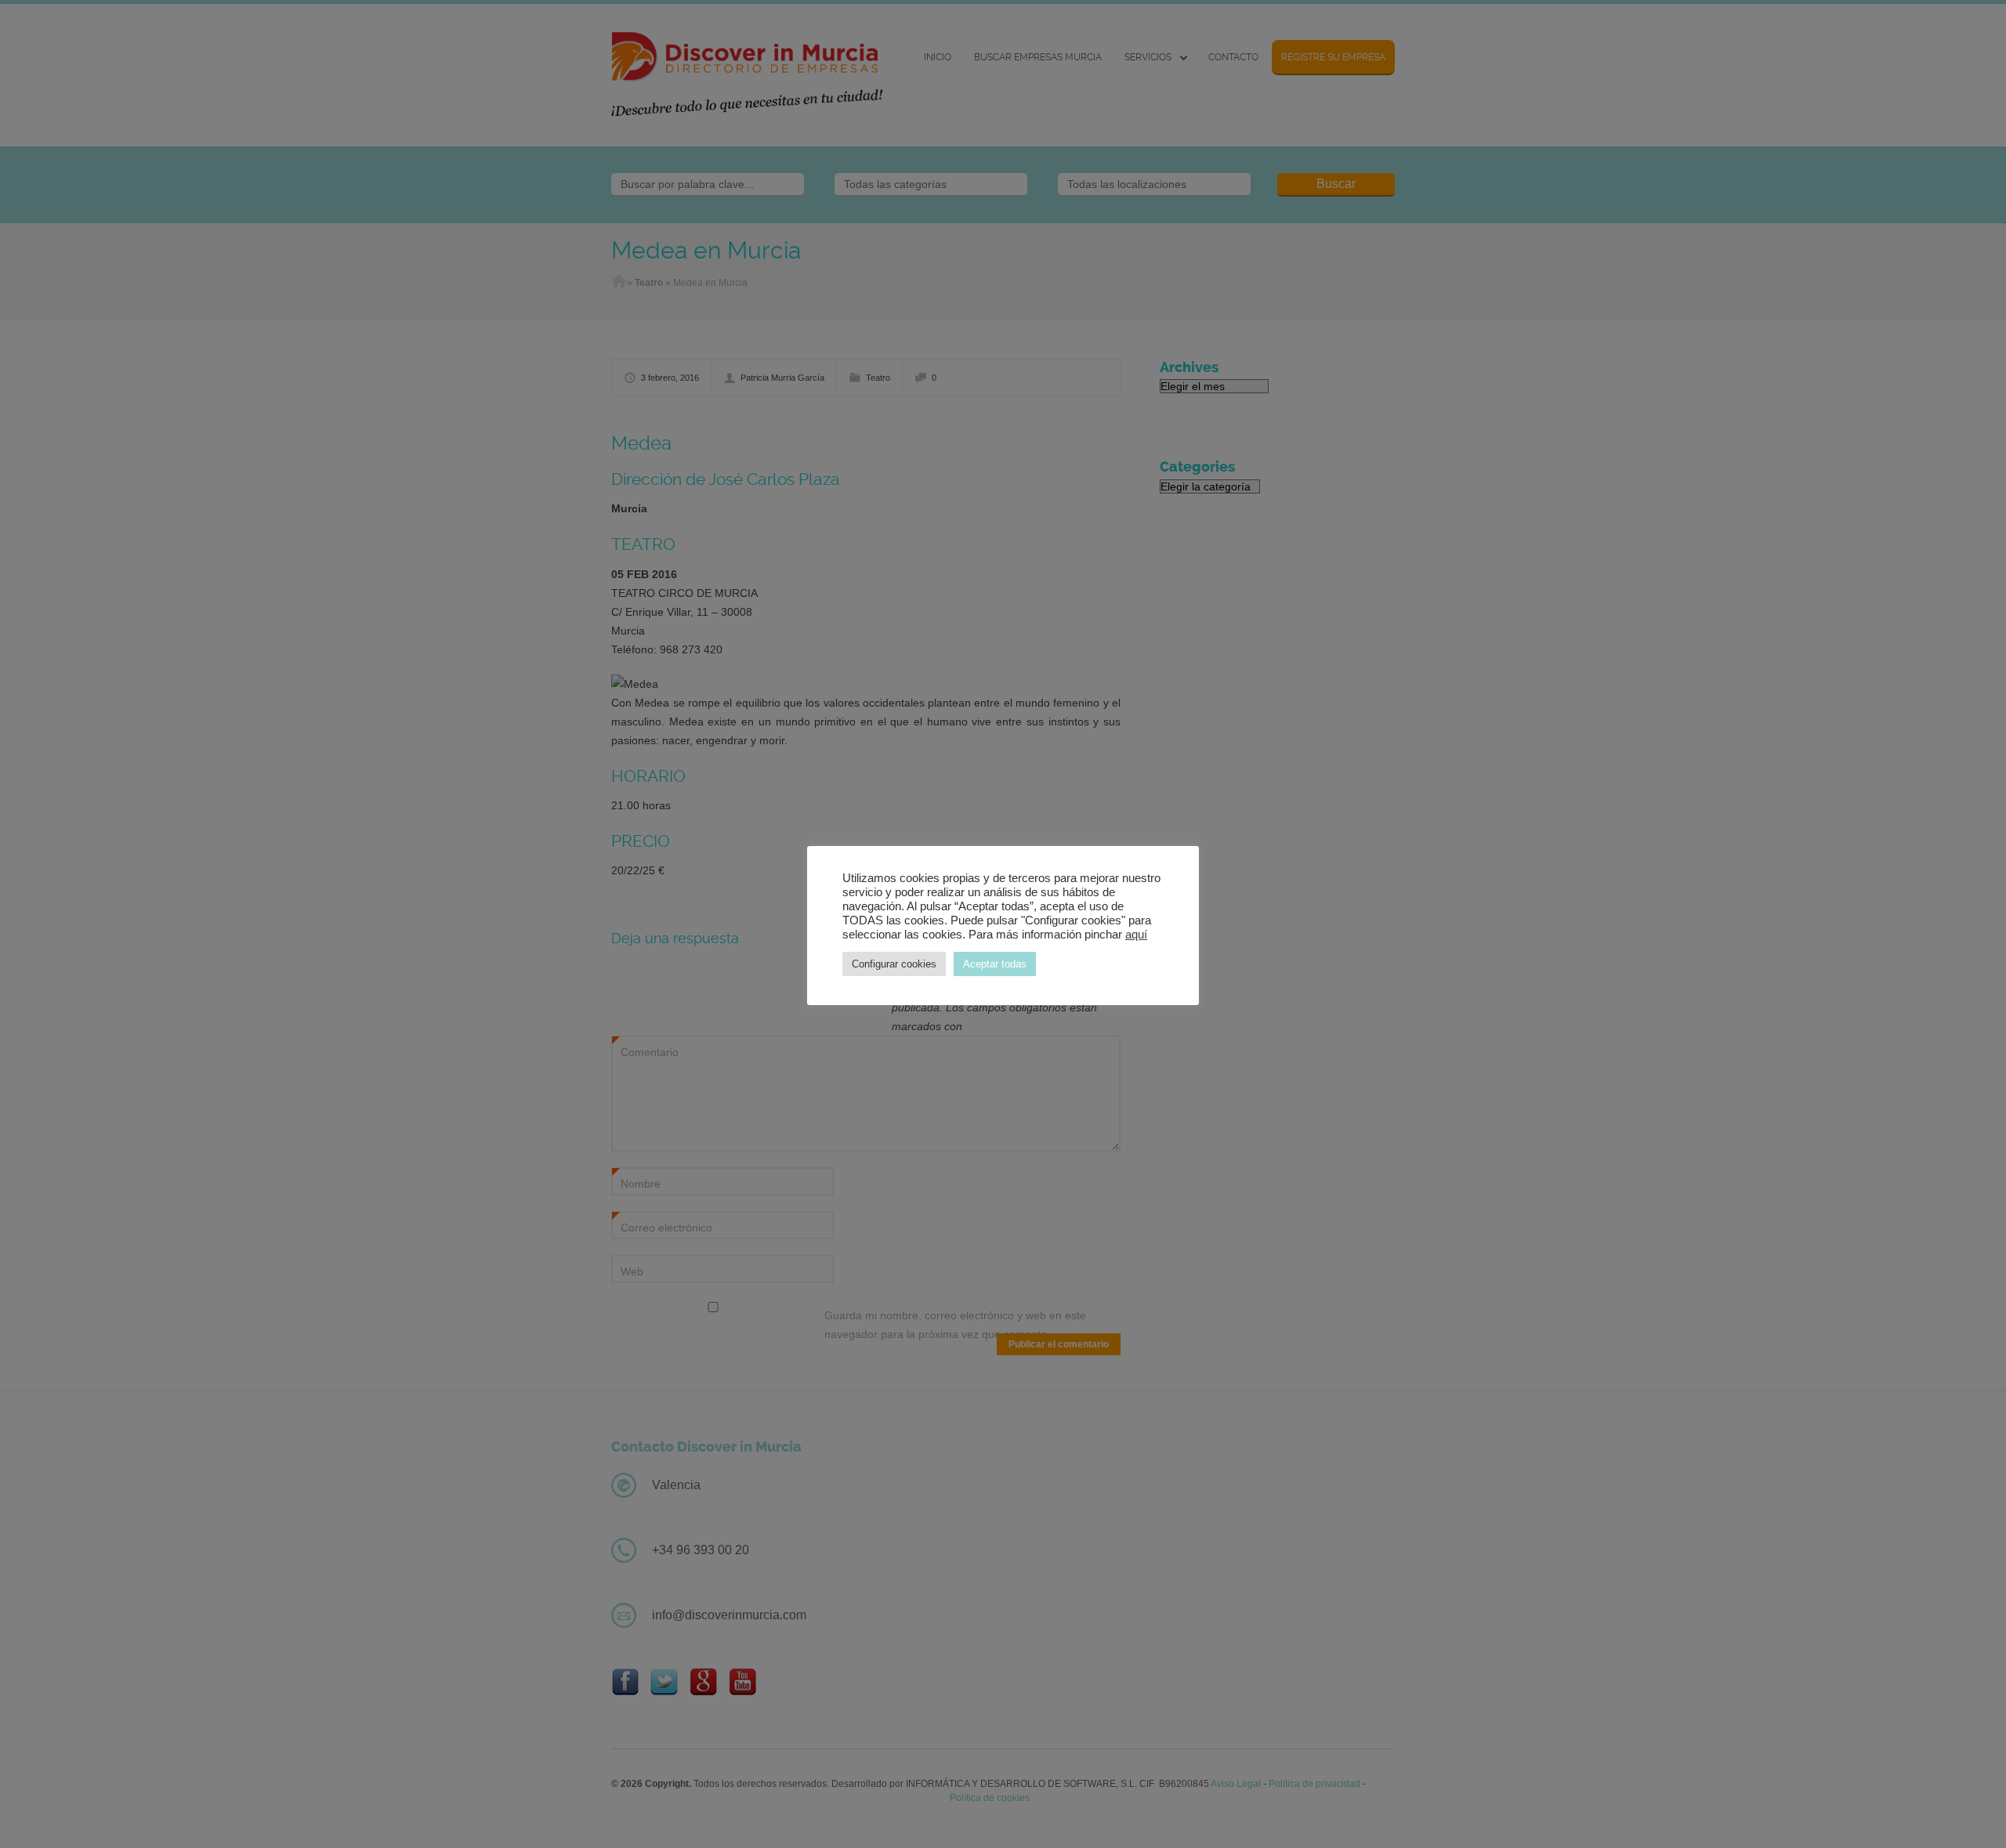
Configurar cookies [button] (894, 964)
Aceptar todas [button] (995, 964)
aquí (1136, 935)
